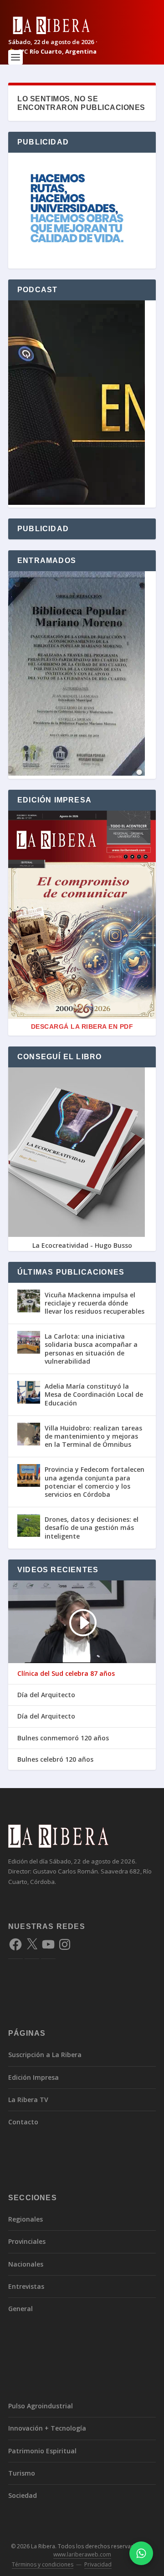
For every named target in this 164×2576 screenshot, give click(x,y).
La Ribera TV (28, 2100)
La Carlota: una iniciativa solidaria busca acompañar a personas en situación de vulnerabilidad (91, 1349)
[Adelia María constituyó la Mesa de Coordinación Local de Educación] (29, 1392)
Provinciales (27, 2241)
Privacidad (98, 2564)
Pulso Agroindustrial (41, 2406)
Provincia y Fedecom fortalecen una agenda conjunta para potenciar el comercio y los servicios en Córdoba (95, 1482)
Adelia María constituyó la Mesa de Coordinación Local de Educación (94, 1394)
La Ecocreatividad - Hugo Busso (82, 1245)
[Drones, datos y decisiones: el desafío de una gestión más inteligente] (29, 1525)
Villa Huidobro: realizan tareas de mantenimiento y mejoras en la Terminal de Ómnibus (93, 1436)
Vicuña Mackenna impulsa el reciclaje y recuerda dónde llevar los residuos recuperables (95, 1303)
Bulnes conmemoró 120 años (63, 1738)
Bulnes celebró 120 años (55, 1759)
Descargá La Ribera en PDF (82, 1026)
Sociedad (23, 2495)
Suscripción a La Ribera (45, 2055)
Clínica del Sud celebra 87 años (66, 1674)
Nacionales (26, 2264)
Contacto (23, 2122)
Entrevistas (26, 2286)
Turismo (22, 2473)
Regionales (26, 2219)
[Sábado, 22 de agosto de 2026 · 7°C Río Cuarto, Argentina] (82, 25)
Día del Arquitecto (46, 1695)
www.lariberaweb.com (82, 2554)
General (20, 2309)
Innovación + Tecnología (47, 2428)
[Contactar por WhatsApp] (141, 2553)
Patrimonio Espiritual (42, 2451)
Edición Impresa (33, 2077)
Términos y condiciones (43, 2564)
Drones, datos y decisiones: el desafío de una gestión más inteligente (92, 1527)
